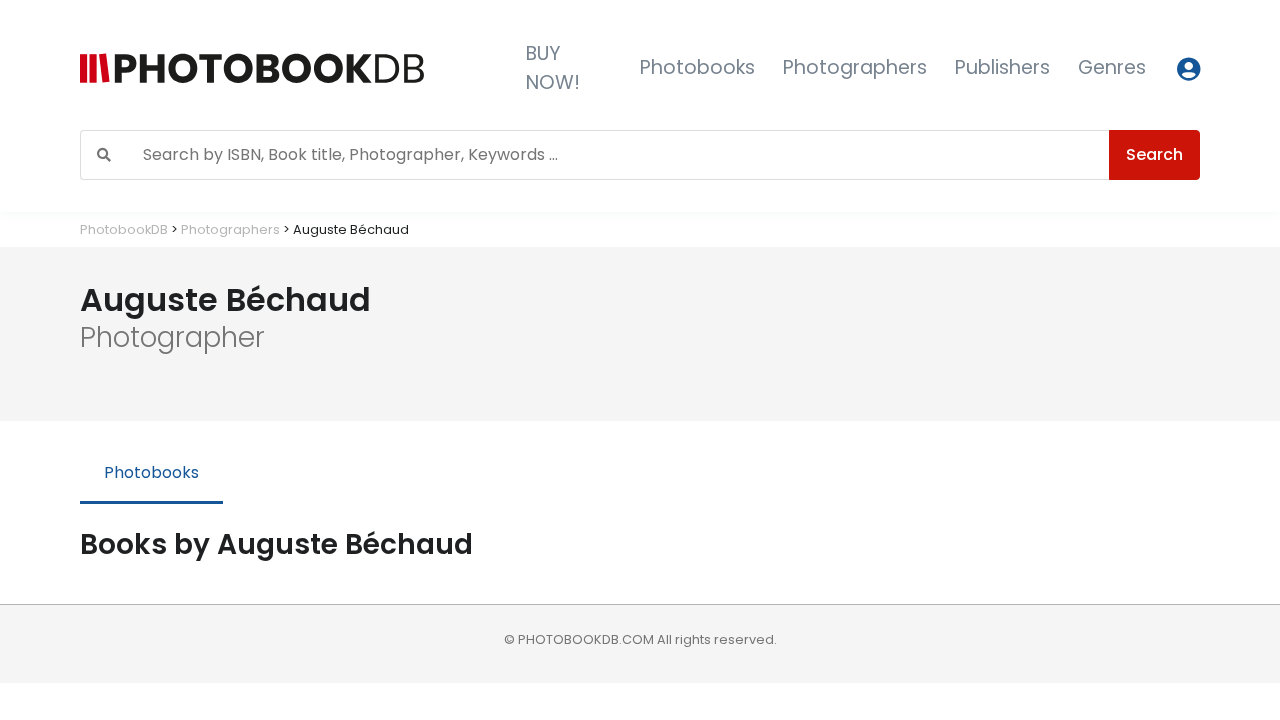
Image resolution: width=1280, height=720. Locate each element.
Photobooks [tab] (151, 472)
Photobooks (697, 67)
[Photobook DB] (287, 68)
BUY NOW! (553, 68)
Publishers (1002, 67)
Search (1154, 154)
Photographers (855, 67)
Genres (1112, 67)
